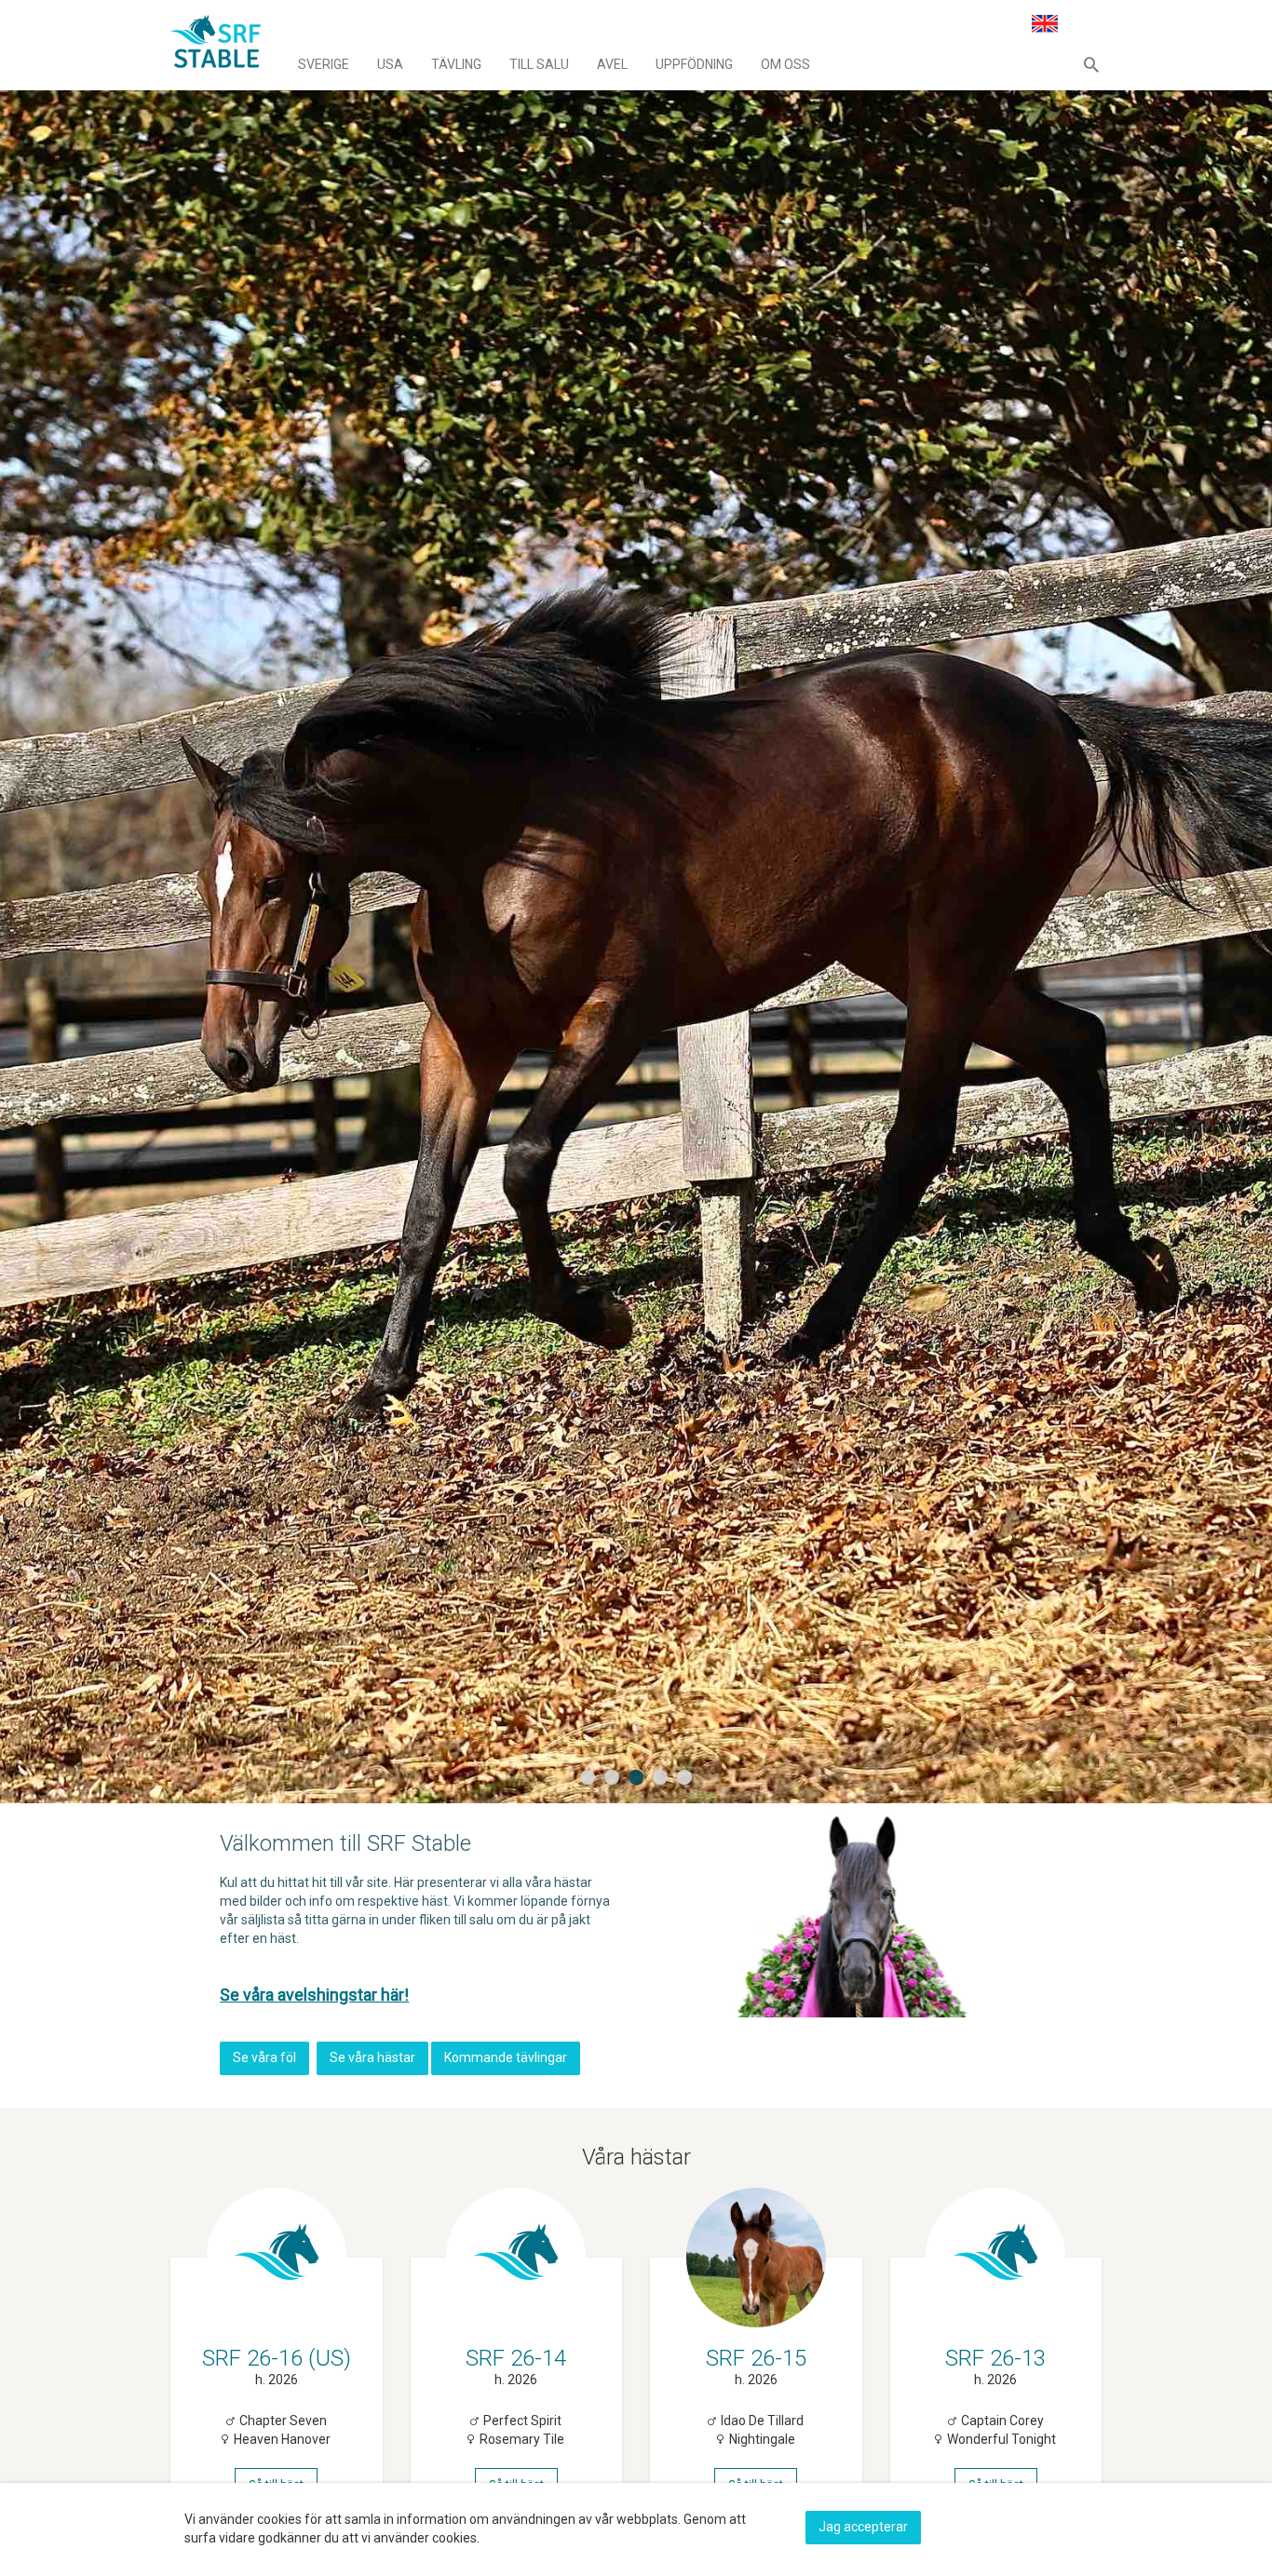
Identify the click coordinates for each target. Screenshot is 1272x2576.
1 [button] (589, 1778)
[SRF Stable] (216, 45)
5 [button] (686, 1778)
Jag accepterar (863, 2527)
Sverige (324, 64)
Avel (612, 64)
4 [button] (662, 1778)
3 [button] (638, 1778)
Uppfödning (694, 64)
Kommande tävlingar (506, 2057)
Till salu (539, 64)
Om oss (785, 64)
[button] (1091, 64)
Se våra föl (264, 2057)
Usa (390, 64)
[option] (636, 902)
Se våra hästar (372, 2057)
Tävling (456, 64)
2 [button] (614, 1778)
